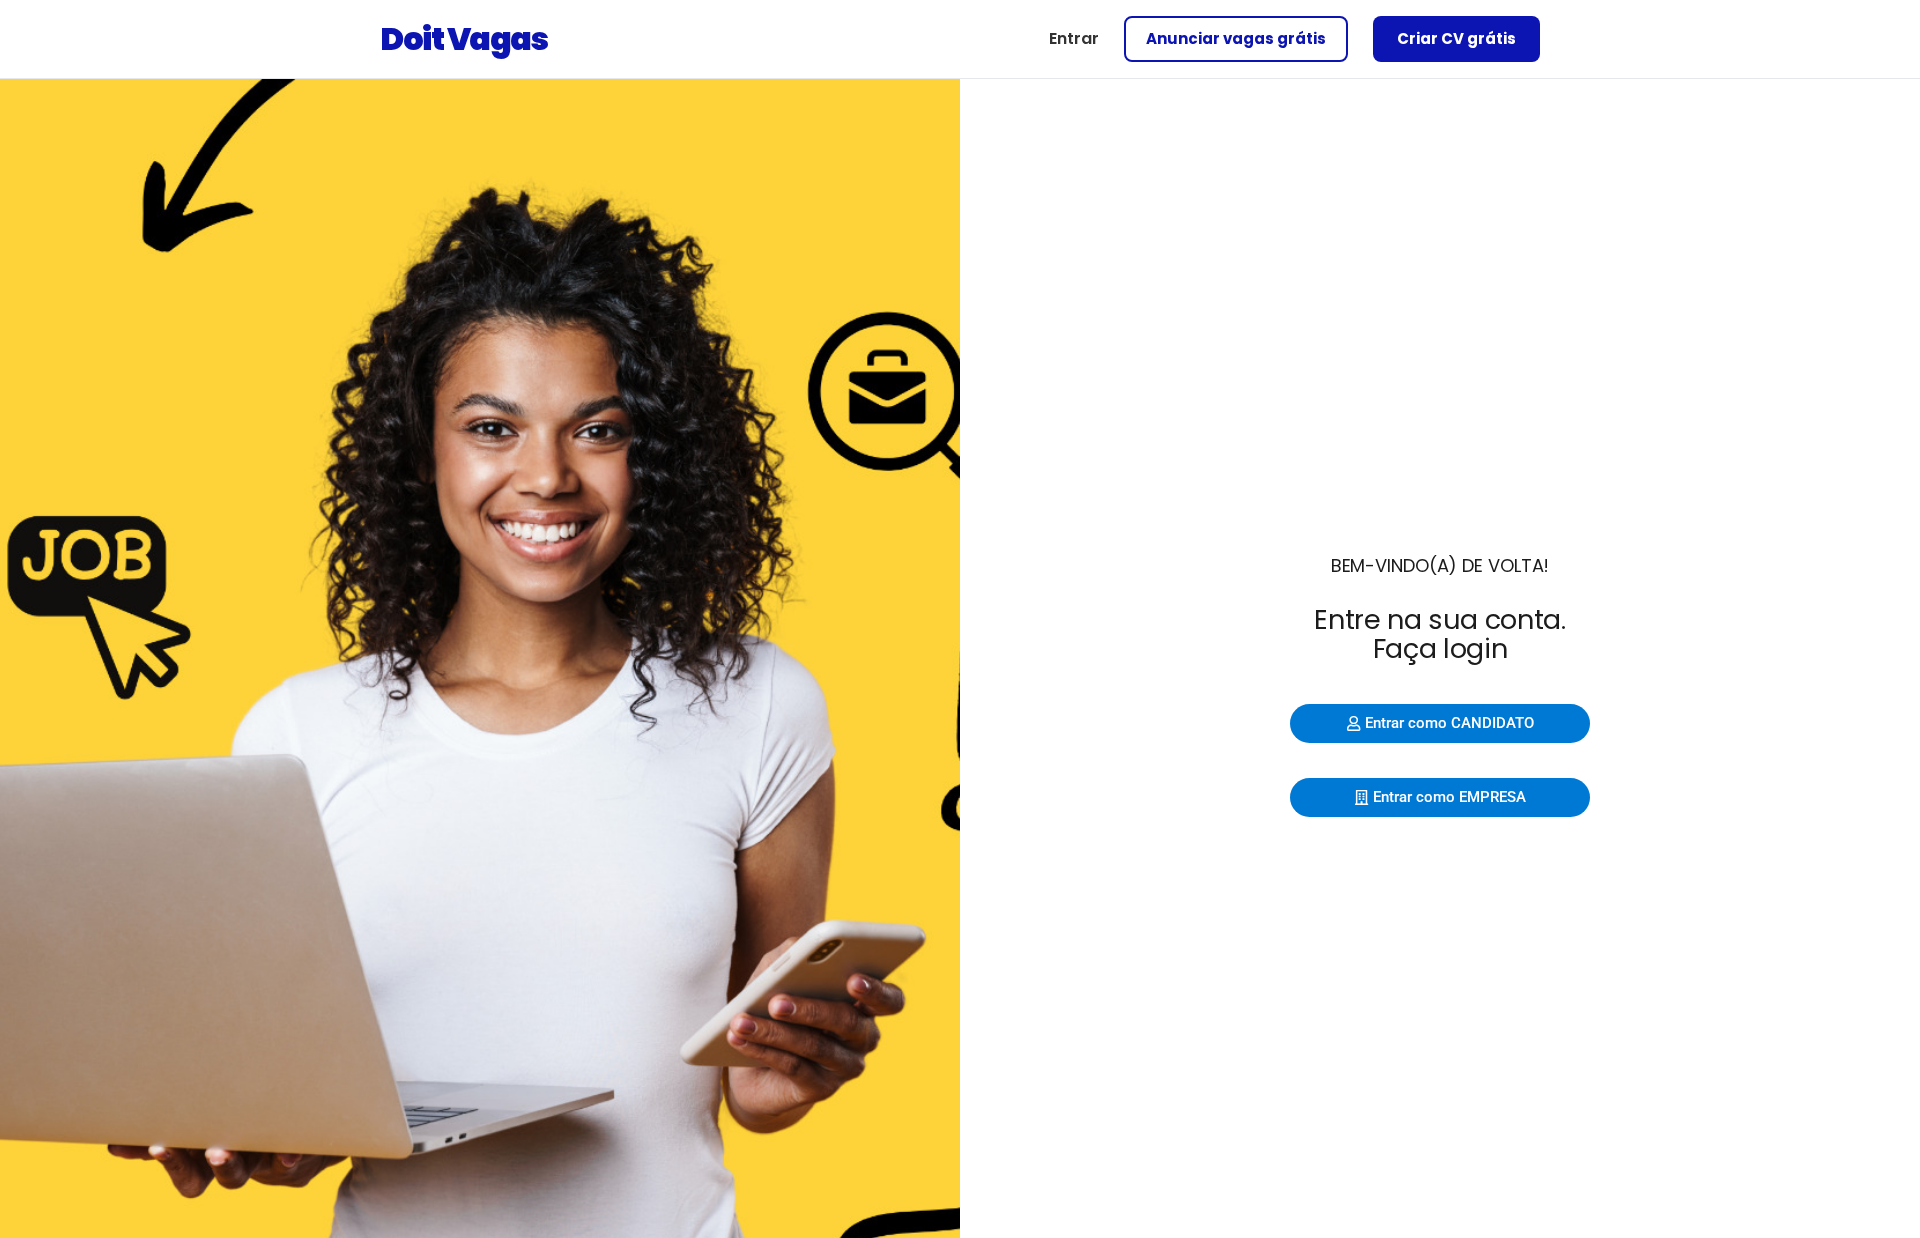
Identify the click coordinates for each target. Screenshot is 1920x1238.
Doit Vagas (463, 38)
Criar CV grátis (1456, 38)
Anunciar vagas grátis (1236, 38)
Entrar (1074, 38)
